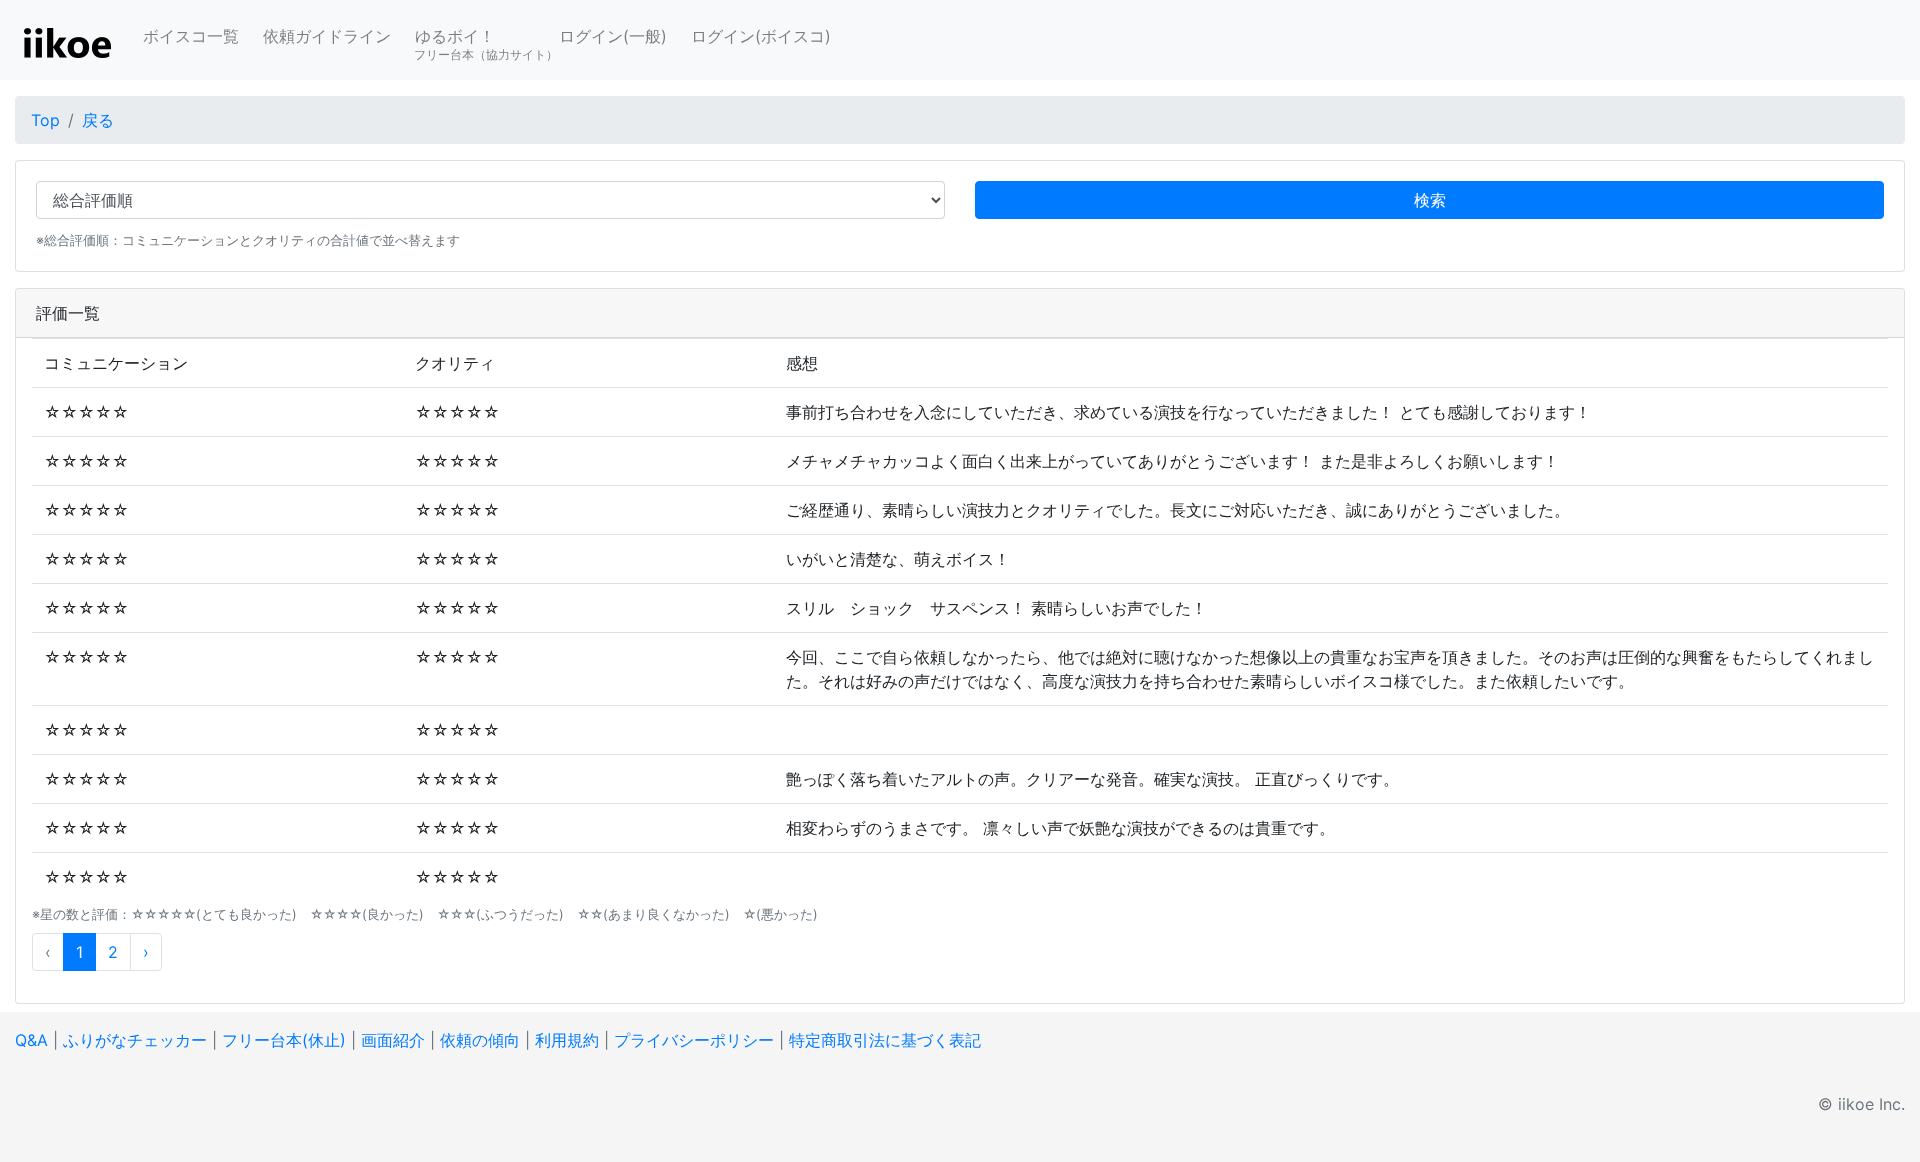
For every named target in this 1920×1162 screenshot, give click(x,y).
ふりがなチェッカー (135, 1040)
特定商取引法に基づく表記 (885, 1040)
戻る (98, 120)
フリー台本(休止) (284, 1040)
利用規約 (567, 1040)
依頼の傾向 (480, 1040)
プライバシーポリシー (694, 1040)
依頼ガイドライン (327, 36)
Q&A (31, 1040)
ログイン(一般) (613, 36)
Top (45, 120)
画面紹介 (393, 1040)
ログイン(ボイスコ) (761, 36)
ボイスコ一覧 (191, 36)
